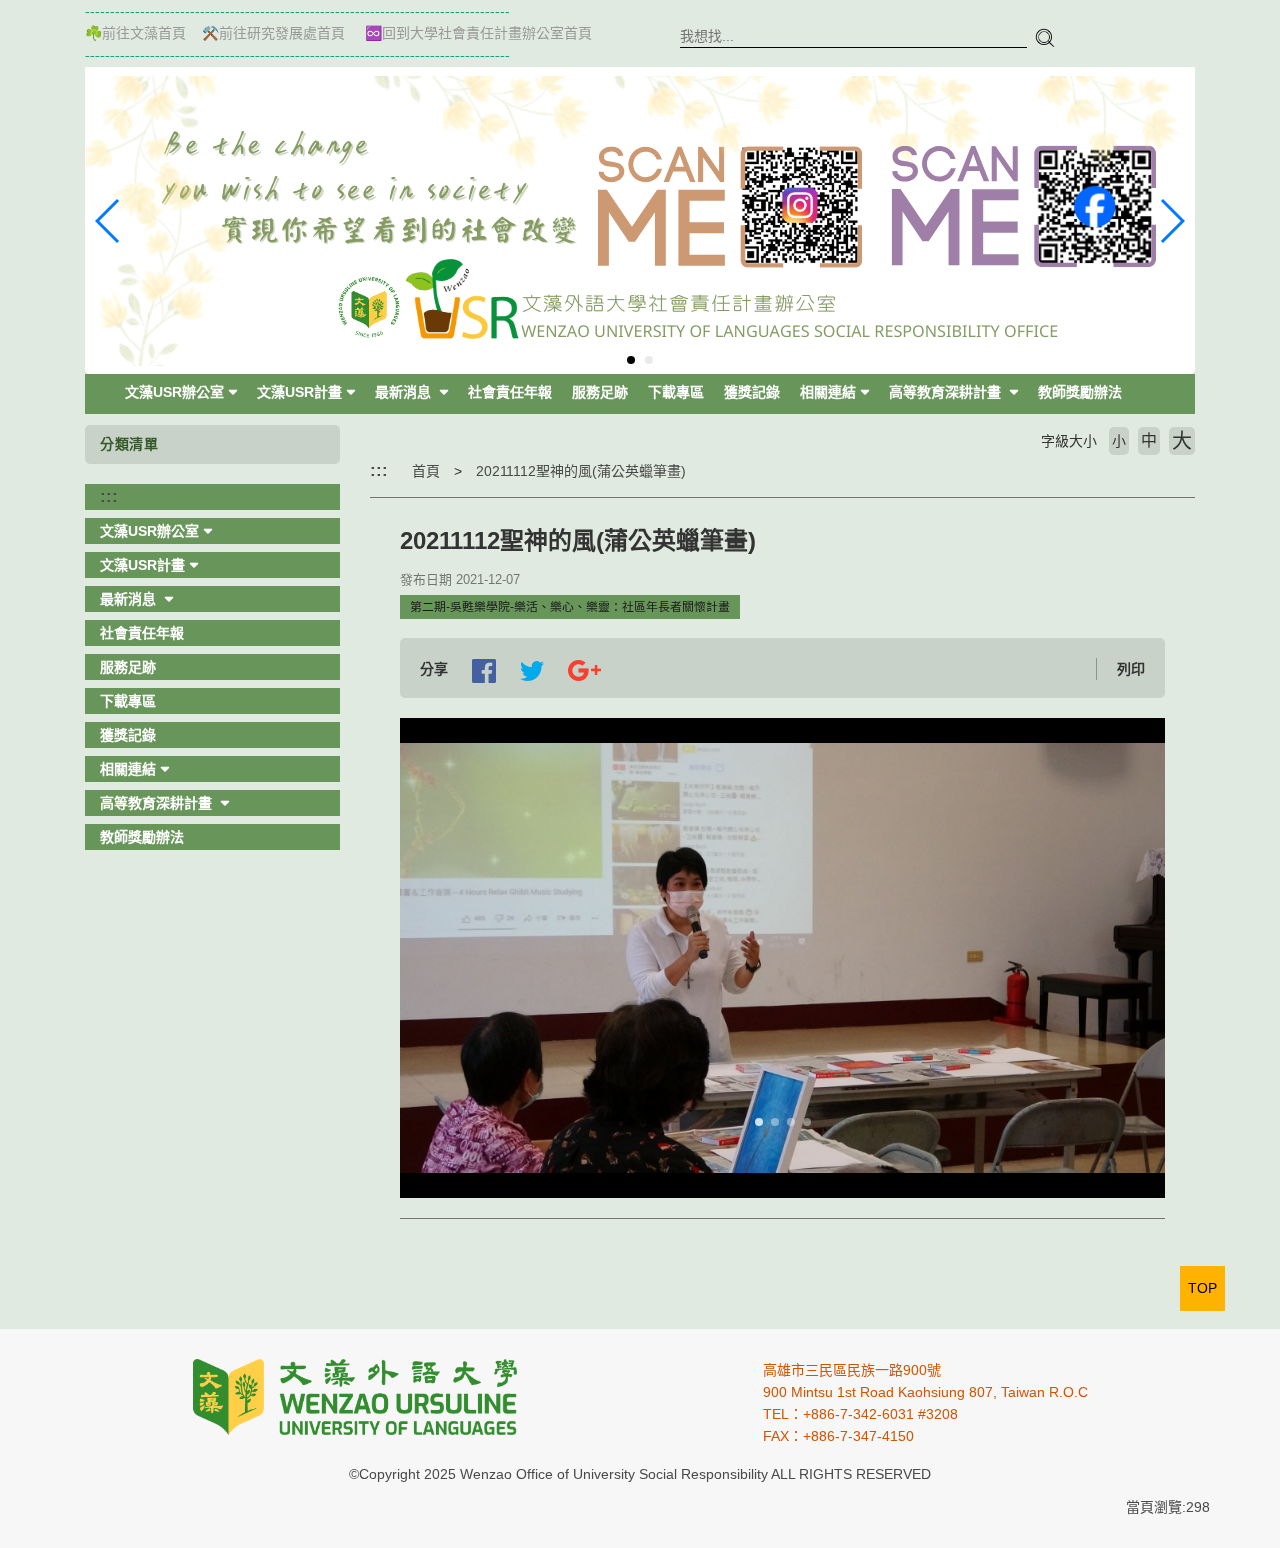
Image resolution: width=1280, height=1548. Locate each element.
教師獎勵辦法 (1080, 392)
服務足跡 (600, 392)
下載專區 (676, 392)
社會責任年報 (510, 392)
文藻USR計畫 (299, 392)
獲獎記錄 (752, 392)
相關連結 (828, 392)
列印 (1131, 669)
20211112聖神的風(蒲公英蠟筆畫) (581, 471)
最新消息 (405, 392)
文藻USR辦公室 (174, 392)
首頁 (426, 471)
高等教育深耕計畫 (947, 392)
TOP (1202, 1288)
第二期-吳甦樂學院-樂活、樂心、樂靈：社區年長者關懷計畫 (570, 607)
